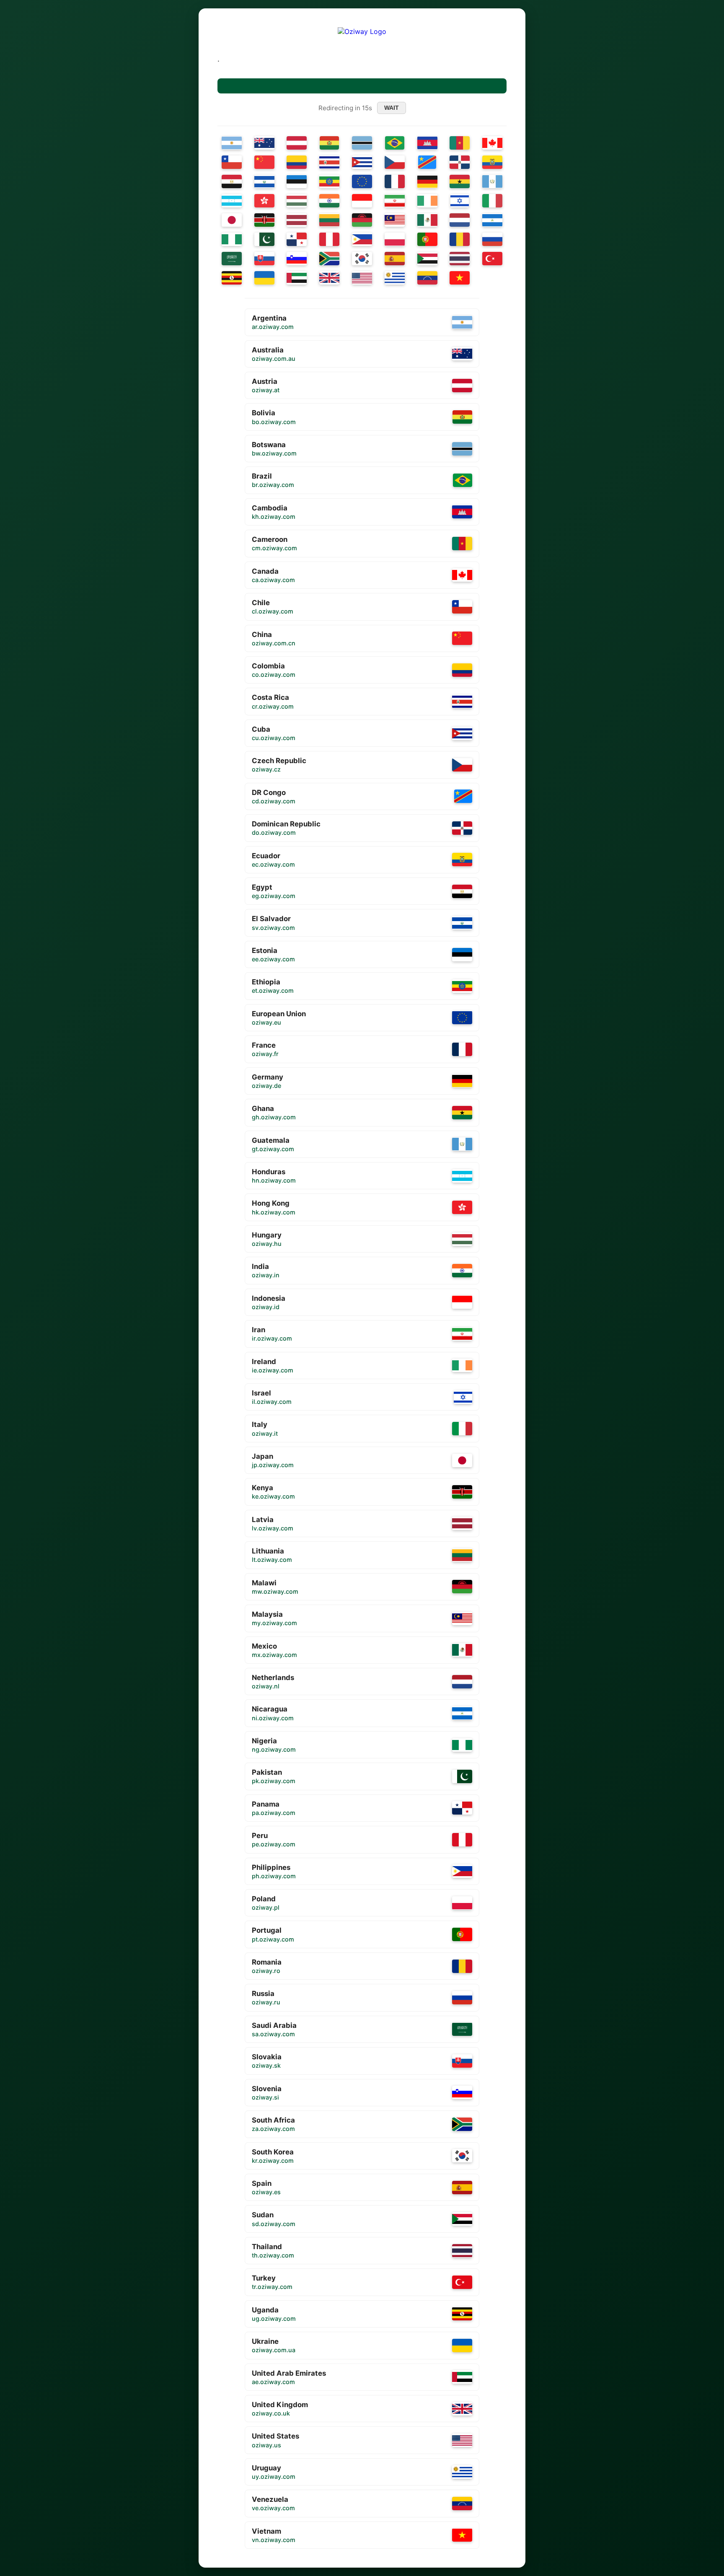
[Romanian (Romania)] (460, 239)
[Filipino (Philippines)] (362, 239)
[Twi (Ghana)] (460, 181)
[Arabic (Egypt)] (232, 181)
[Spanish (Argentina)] (232, 143)
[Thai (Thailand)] (460, 259)
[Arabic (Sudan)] (427, 259)
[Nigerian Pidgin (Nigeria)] (232, 239)
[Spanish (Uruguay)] (395, 278)
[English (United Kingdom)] (329, 278)
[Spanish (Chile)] (232, 162)
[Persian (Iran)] (395, 201)
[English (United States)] (362, 278)
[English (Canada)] (492, 143)
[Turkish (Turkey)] (492, 259)
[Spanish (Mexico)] (427, 220)
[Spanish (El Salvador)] (264, 181)
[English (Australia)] (264, 143)
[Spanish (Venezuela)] (427, 278)
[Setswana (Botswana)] (362, 143)
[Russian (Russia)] (492, 239)
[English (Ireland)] (427, 201)
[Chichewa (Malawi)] (362, 220)
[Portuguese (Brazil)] (395, 143)
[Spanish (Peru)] (329, 239)
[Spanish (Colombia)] (297, 162)
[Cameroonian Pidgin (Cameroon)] (460, 143)
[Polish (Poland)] (395, 239)
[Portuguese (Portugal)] (427, 239)
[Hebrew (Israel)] (460, 201)
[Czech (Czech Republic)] (395, 162)
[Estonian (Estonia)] (297, 181)
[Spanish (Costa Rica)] (329, 162)
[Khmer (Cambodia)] (427, 143)
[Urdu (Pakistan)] (264, 239)
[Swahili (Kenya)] (264, 220)
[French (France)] (395, 181)
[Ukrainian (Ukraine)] (264, 278)
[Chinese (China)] (264, 162)
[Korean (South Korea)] (362, 259)
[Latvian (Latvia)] (297, 220)
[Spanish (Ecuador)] (492, 162)
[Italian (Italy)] (492, 201)
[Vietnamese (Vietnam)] (460, 278)
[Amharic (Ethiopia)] (329, 181)
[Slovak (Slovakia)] (264, 259)
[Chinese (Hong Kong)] (264, 201)
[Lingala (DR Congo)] (427, 162)
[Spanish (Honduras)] (232, 201)
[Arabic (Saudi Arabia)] (232, 259)
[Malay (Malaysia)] (395, 220)
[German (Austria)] (297, 143)
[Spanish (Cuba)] (362, 162)
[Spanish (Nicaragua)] (492, 220)
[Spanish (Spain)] (395, 259)
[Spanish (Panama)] (297, 239)
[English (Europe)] (362, 181)
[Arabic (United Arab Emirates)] (297, 278)
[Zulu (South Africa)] (329, 259)
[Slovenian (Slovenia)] (297, 259)
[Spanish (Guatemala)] (492, 181)
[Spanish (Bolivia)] (330, 143)
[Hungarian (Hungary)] (297, 201)
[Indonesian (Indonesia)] (362, 201)
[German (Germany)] (427, 181)
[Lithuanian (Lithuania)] (329, 220)
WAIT (392, 108)
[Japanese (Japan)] (232, 220)
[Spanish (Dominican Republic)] (460, 162)
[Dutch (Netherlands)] (460, 220)
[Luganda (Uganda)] (232, 278)
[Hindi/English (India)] (329, 201)
